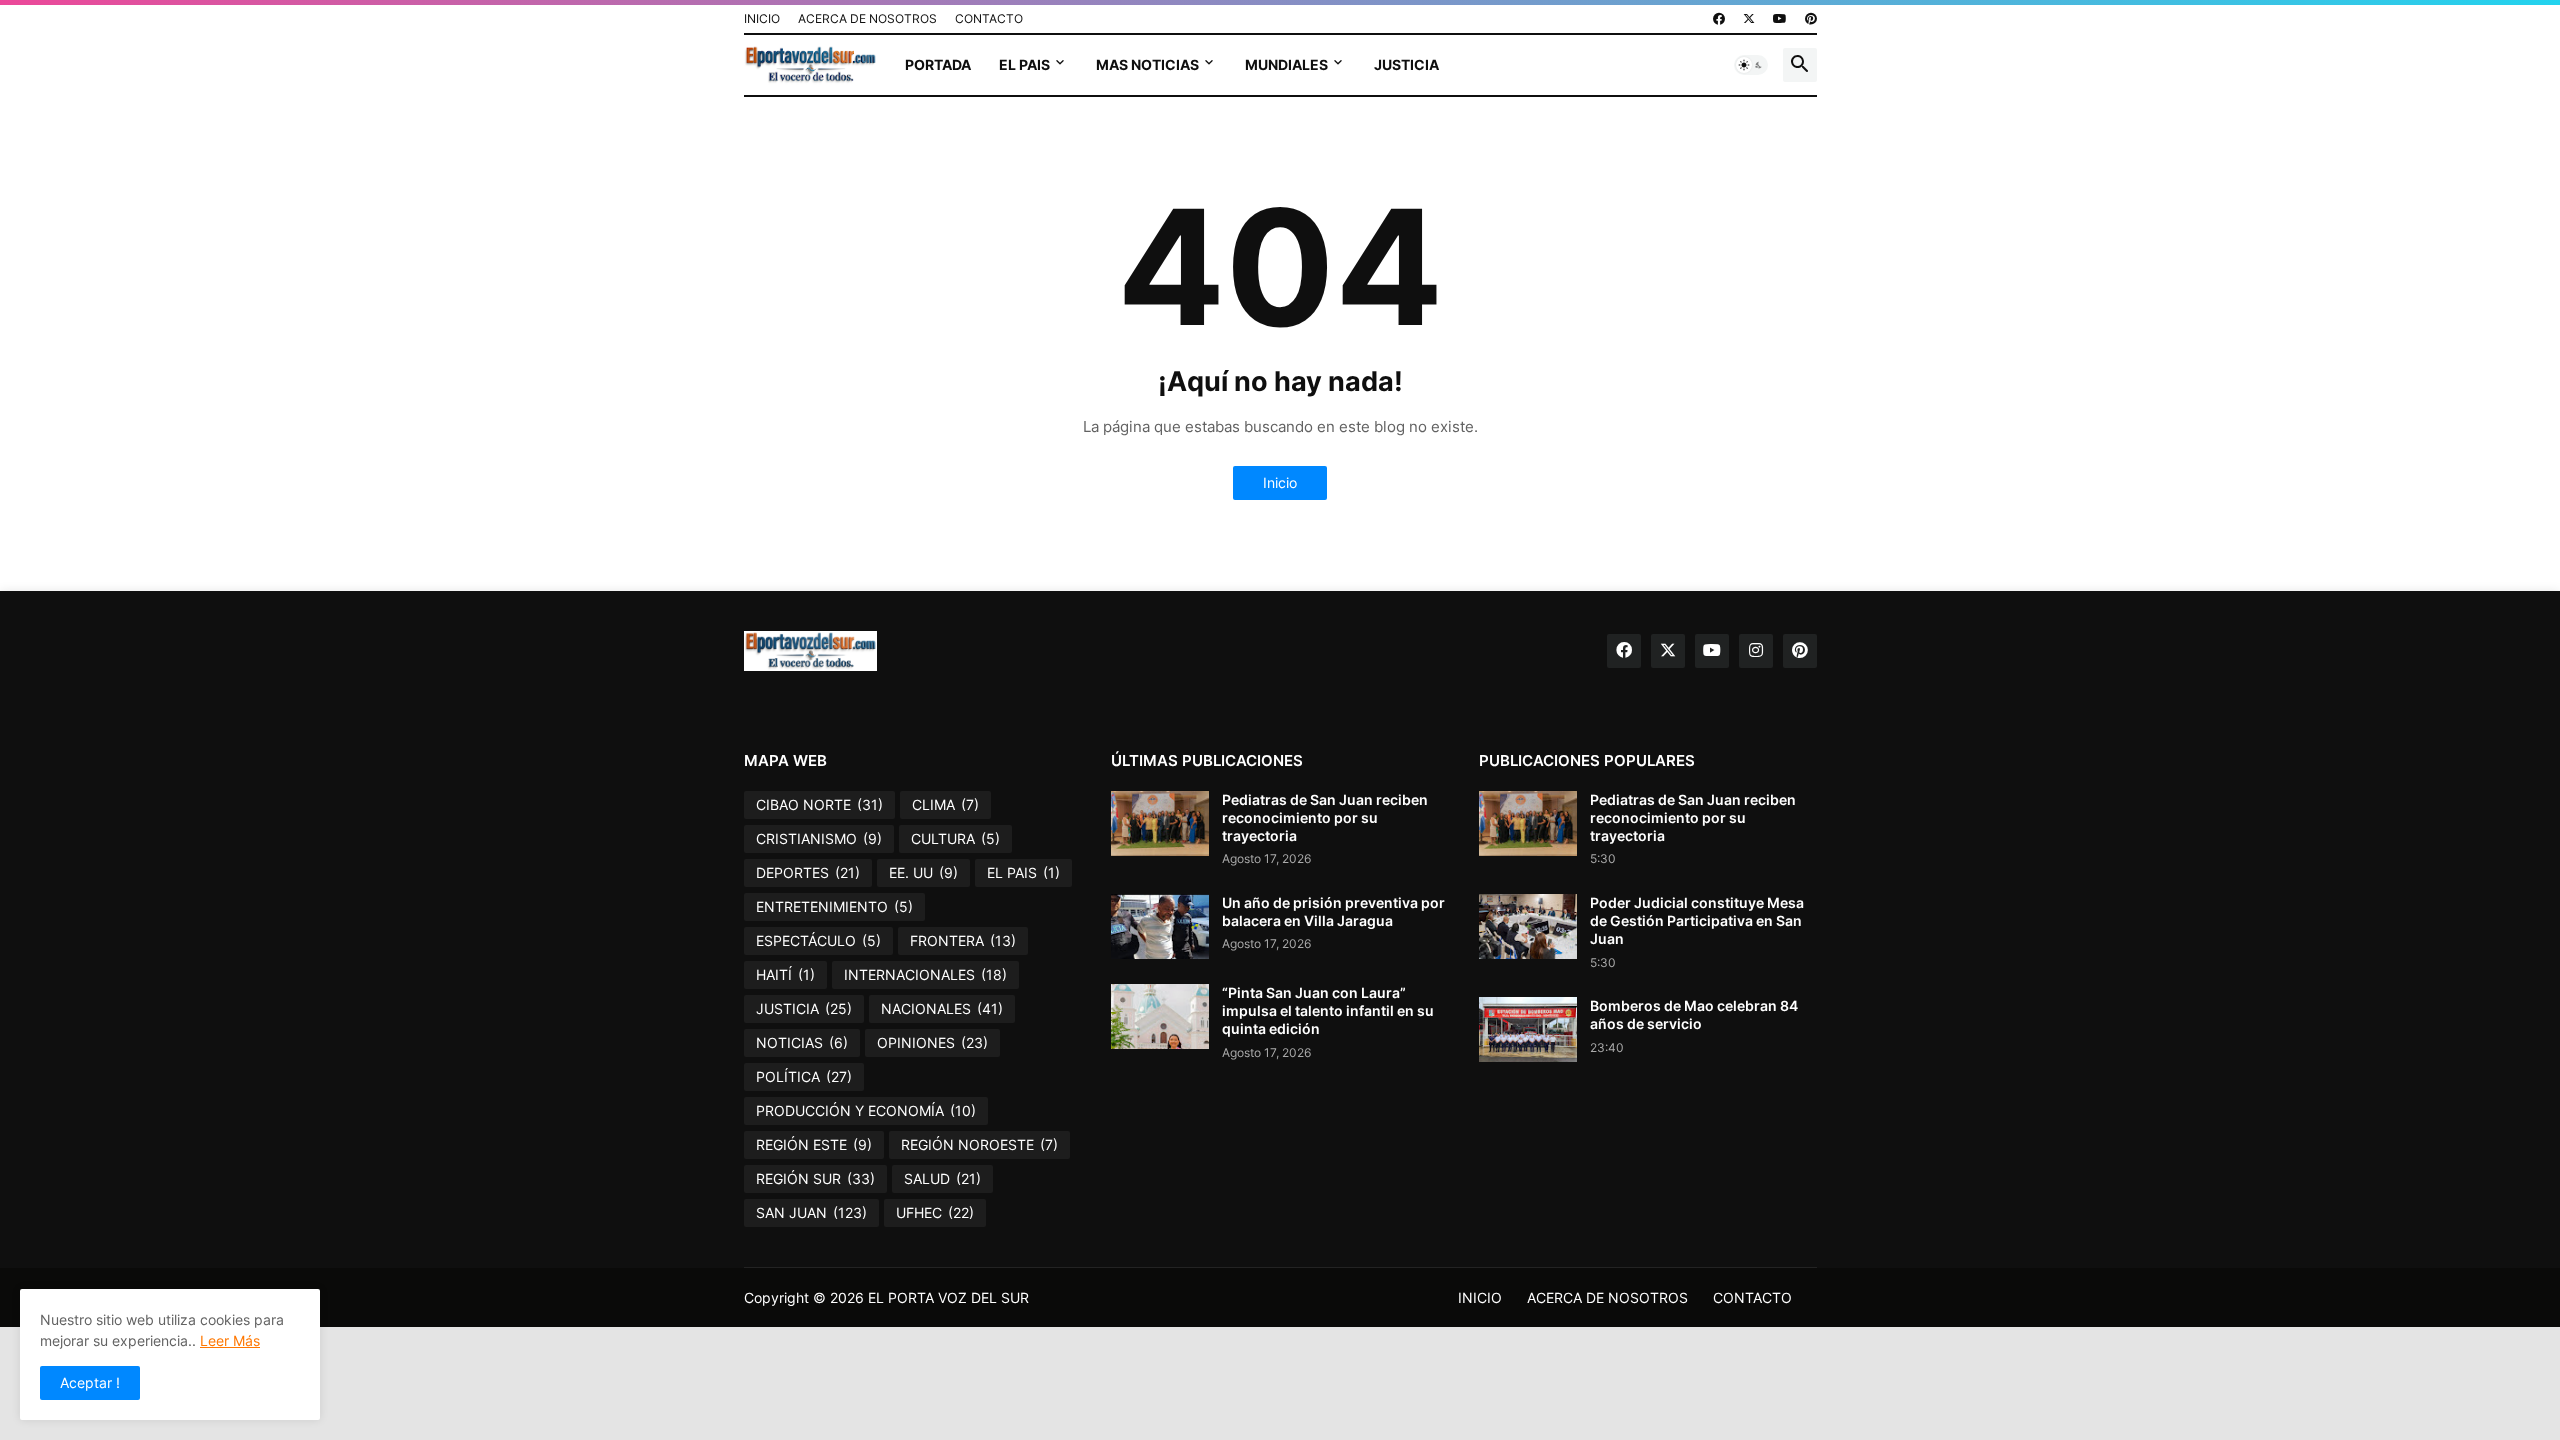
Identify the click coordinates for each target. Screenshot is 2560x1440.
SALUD (942, 1178)
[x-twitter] (1749, 19)
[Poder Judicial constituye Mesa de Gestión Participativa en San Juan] (1528, 926)
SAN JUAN (811, 1212)
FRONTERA (963, 940)
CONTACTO (989, 18)
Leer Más (230, 1340)
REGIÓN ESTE (814, 1144)
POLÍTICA (804, 1076)
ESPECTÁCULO (818, 940)
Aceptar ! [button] (90, 1382)
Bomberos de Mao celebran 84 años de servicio (1694, 1014)
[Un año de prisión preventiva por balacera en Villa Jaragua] (1160, 926)
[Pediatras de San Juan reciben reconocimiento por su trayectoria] (1160, 823)
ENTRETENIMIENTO (834, 906)
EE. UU (923, 872)
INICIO (762, 18)
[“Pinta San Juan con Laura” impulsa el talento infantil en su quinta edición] (1160, 1016)
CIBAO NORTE (819, 804)
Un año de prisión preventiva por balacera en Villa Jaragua (1333, 911)
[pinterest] (1811, 19)
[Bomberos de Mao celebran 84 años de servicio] (1528, 1029)
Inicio (1280, 482)
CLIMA (945, 804)
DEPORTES (808, 872)
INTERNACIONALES (925, 974)
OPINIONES (932, 1042)
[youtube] (1780, 19)
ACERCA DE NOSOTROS (867, 18)
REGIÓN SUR (815, 1178)
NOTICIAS (802, 1042)
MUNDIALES (1286, 64)
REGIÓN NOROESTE (979, 1144)
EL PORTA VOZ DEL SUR (948, 1297)
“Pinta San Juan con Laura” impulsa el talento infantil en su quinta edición (1328, 1010)
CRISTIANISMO (819, 838)
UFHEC (935, 1212)
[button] (1751, 65)
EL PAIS (1024, 64)
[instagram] (1756, 651)
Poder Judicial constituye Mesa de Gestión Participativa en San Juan (1697, 920)
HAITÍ (785, 974)
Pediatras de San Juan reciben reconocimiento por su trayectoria (1325, 817)
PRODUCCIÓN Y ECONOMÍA (866, 1110)
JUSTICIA (1406, 64)
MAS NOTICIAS (1147, 64)
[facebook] (1719, 19)
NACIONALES (942, 1008)
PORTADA (938, 64)
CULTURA (955, 838)
